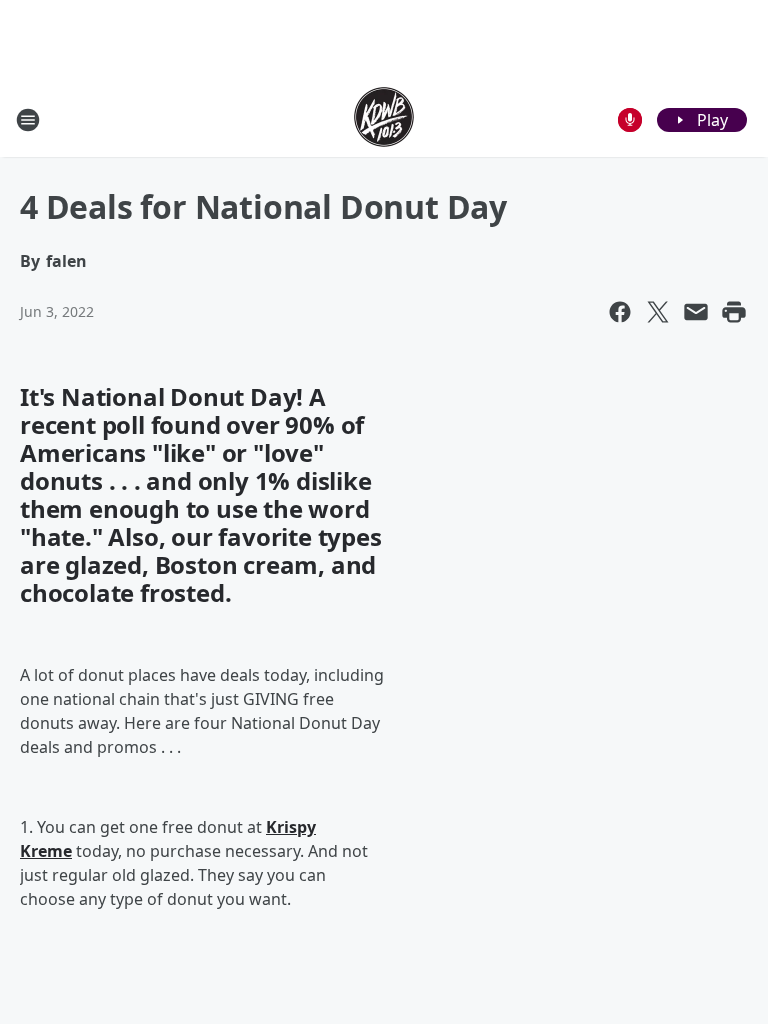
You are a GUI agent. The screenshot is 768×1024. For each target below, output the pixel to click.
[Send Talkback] (630, 120)
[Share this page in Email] (696, 312)
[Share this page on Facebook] (620, 312)
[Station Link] (384, 119)
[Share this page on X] (658, 312)
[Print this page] (734, 312)
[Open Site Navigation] (28, 120)
